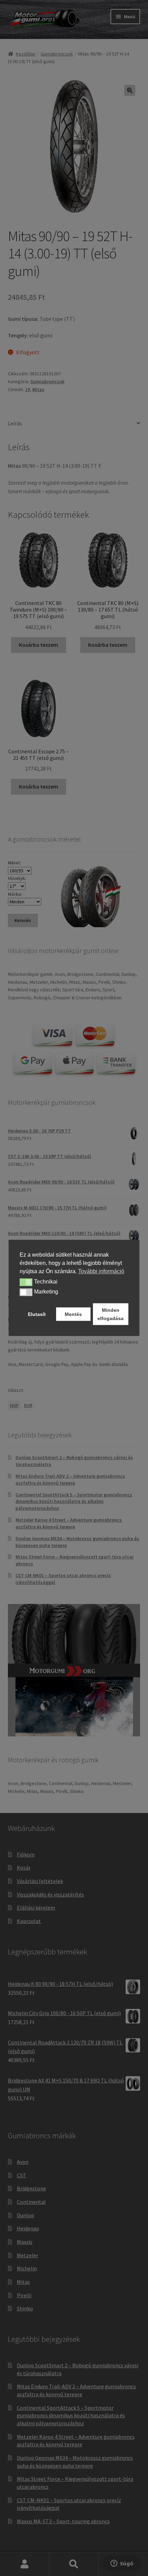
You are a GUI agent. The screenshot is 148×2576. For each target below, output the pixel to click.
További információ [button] (101, 1271)
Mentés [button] (73, 1314)
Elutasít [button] (37, 1314)
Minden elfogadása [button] (110, 1314)
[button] (26, 1282)
